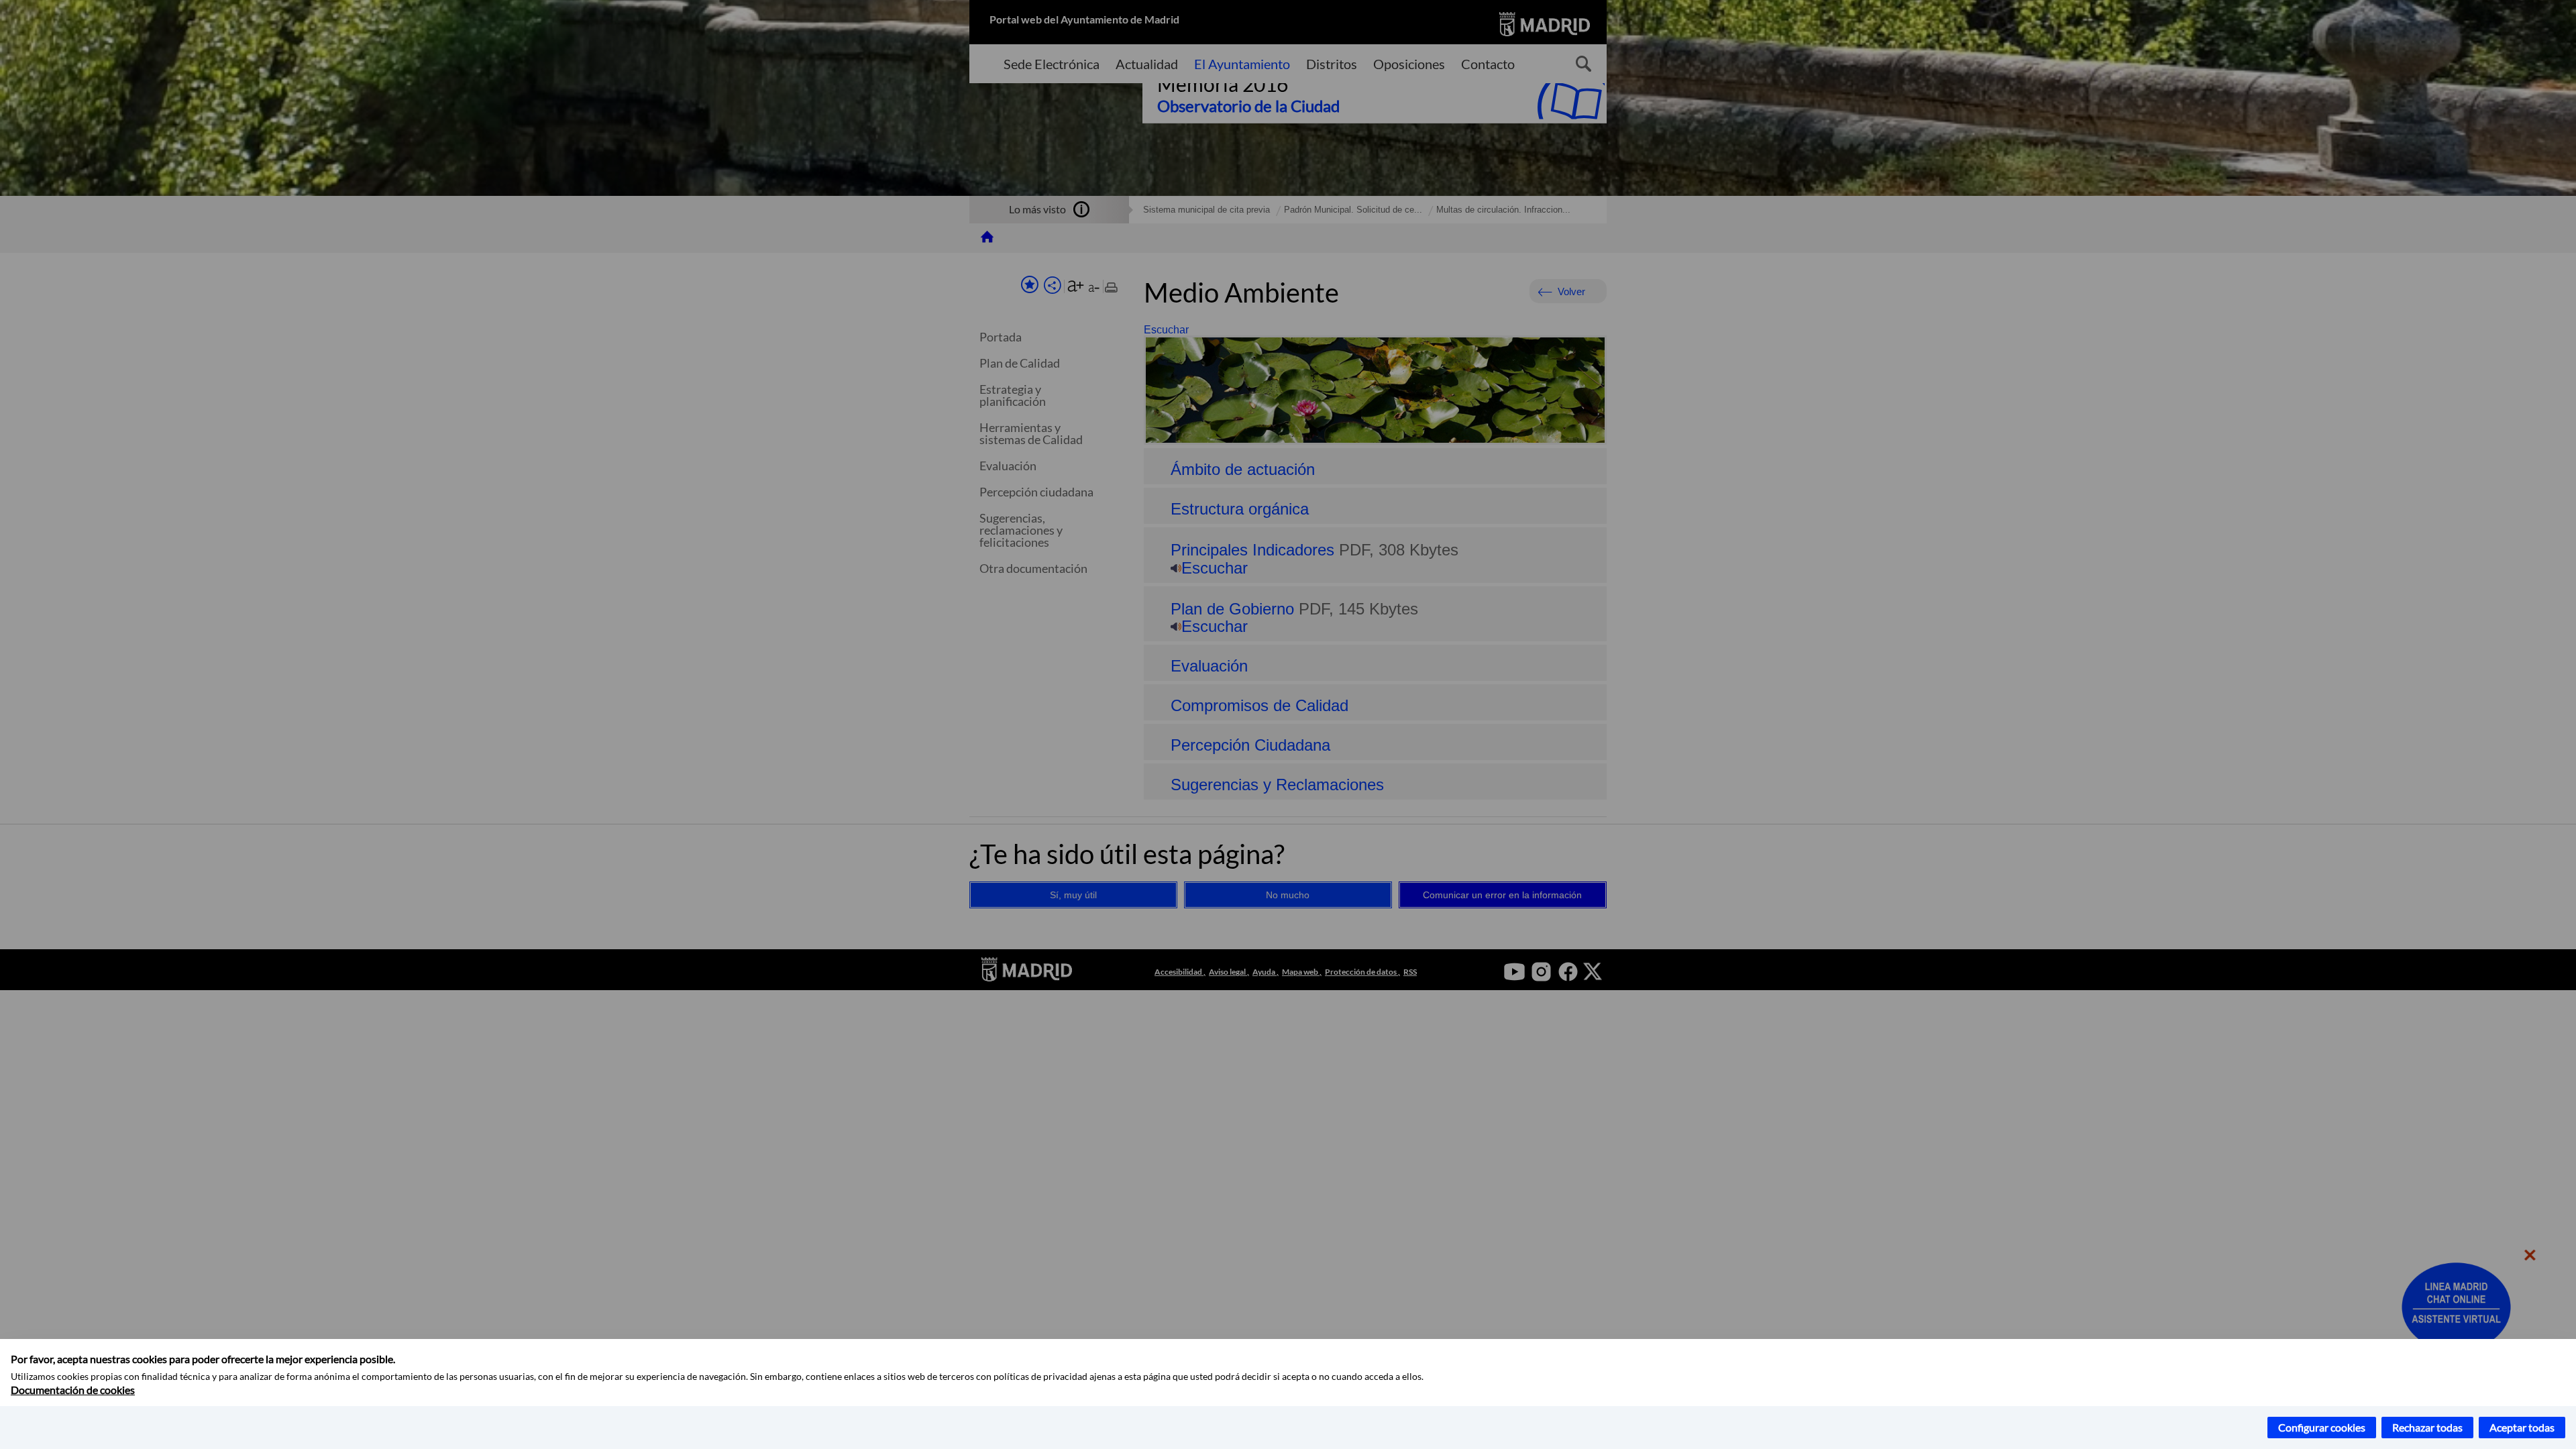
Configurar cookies (2322, 1427)
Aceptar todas (2522, 1427)
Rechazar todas (2427, 1427)
